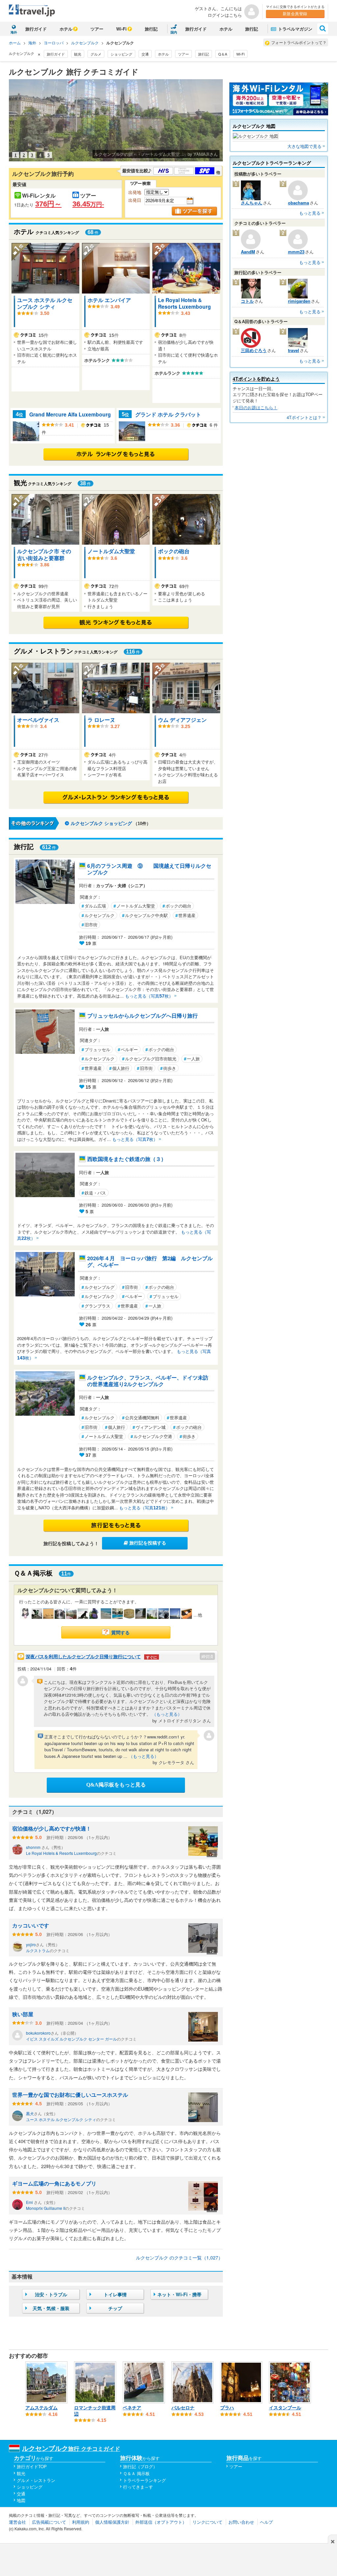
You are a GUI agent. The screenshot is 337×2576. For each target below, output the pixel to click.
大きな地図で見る (304, 146)
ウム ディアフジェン (182, 720)
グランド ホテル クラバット (168, 414)
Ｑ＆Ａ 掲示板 (136, 2473)
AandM (248, 252)
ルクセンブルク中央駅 (145, 915)
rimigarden (299, 301)
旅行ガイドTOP (32, 2466)
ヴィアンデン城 (149, 1427)
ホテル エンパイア (109, 300)
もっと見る (310, 213)
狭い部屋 (23, 2014)
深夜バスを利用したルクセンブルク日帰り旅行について (91, 1656)
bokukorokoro (38, 2033)
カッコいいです (31, 1925)
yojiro (31, 1944)
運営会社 (17, 2522)
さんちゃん (252, 203)
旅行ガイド (36, 29)
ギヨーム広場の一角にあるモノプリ (54, 2183)
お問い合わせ (241, 2522)
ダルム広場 (94, 906)
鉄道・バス (94, 1193)
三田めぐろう (254, 350)
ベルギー (128, 1049)
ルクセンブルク (85, 43)
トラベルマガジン (295, 29)
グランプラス (96, 1306)
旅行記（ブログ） (140, 2466)
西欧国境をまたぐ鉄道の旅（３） (127, 1159)
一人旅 (192, 1059)
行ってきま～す (138, 2487)
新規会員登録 (295, 14)
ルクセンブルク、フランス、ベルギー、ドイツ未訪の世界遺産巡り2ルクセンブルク (148, 1381)
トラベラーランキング (144, 2480)
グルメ (96, 54)
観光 (78, 54)
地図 (21, 2500)
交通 (145, 54)
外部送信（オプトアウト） (161, 2522)
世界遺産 (185, 915)
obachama (298, 203)
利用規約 (81, 2522)
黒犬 (30, 2113)
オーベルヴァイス (38, 720)
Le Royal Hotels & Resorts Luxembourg (184, 303)
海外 (32, 43)
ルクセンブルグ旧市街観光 (149, 1059)
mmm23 (296, 252)
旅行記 (151, 29)
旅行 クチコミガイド (71, 2448)
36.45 (88, 204)
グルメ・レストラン (36, 2480)
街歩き (168, 1068)
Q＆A (223, 54)
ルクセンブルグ (98, 1287)
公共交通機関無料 (141, 1418)
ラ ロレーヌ (101, 720)
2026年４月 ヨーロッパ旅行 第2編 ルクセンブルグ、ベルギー (150, 1262)
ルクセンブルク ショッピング (101, 823)
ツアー (97, 29)
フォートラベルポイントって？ (299, 42)
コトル (247, 301)
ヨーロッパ (54, 43)
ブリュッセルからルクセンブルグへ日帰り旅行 (143, 1016)
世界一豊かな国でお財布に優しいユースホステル (70, 2095)
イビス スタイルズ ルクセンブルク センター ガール (71, 2039)
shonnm (34, 1847)
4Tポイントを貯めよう (256, 379)
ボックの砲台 (174, 551)
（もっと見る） (167, 1714)
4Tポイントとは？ (304, 417)
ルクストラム (38, 1950)
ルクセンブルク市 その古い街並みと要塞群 (44, 554)
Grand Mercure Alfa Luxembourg (70, 414)
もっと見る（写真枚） (149, 996)
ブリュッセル (96, 1049)
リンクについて (207, 2522)
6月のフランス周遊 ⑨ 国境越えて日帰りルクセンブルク (149, 869)
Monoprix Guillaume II (46, 2208)
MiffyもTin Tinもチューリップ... (148, 154)
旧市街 (90, 924)
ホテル (66, 29)
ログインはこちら (225, 15)
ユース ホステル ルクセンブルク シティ (45, 303)
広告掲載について (49, 2522)
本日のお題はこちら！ (256, 407)
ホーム (15, 43)
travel (294, 350)
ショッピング (121, 54)
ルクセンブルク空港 (151, 1436)
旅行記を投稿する (147, 1543)
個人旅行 (119, 1068)
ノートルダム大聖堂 (111, 551)
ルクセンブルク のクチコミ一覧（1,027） (179, 2257)
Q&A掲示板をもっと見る (116, 1785)
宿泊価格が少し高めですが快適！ (52, 1828)
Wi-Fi (121, 29)
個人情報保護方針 (112, 2522)
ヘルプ (266, 2522)
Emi (30, 2202)
